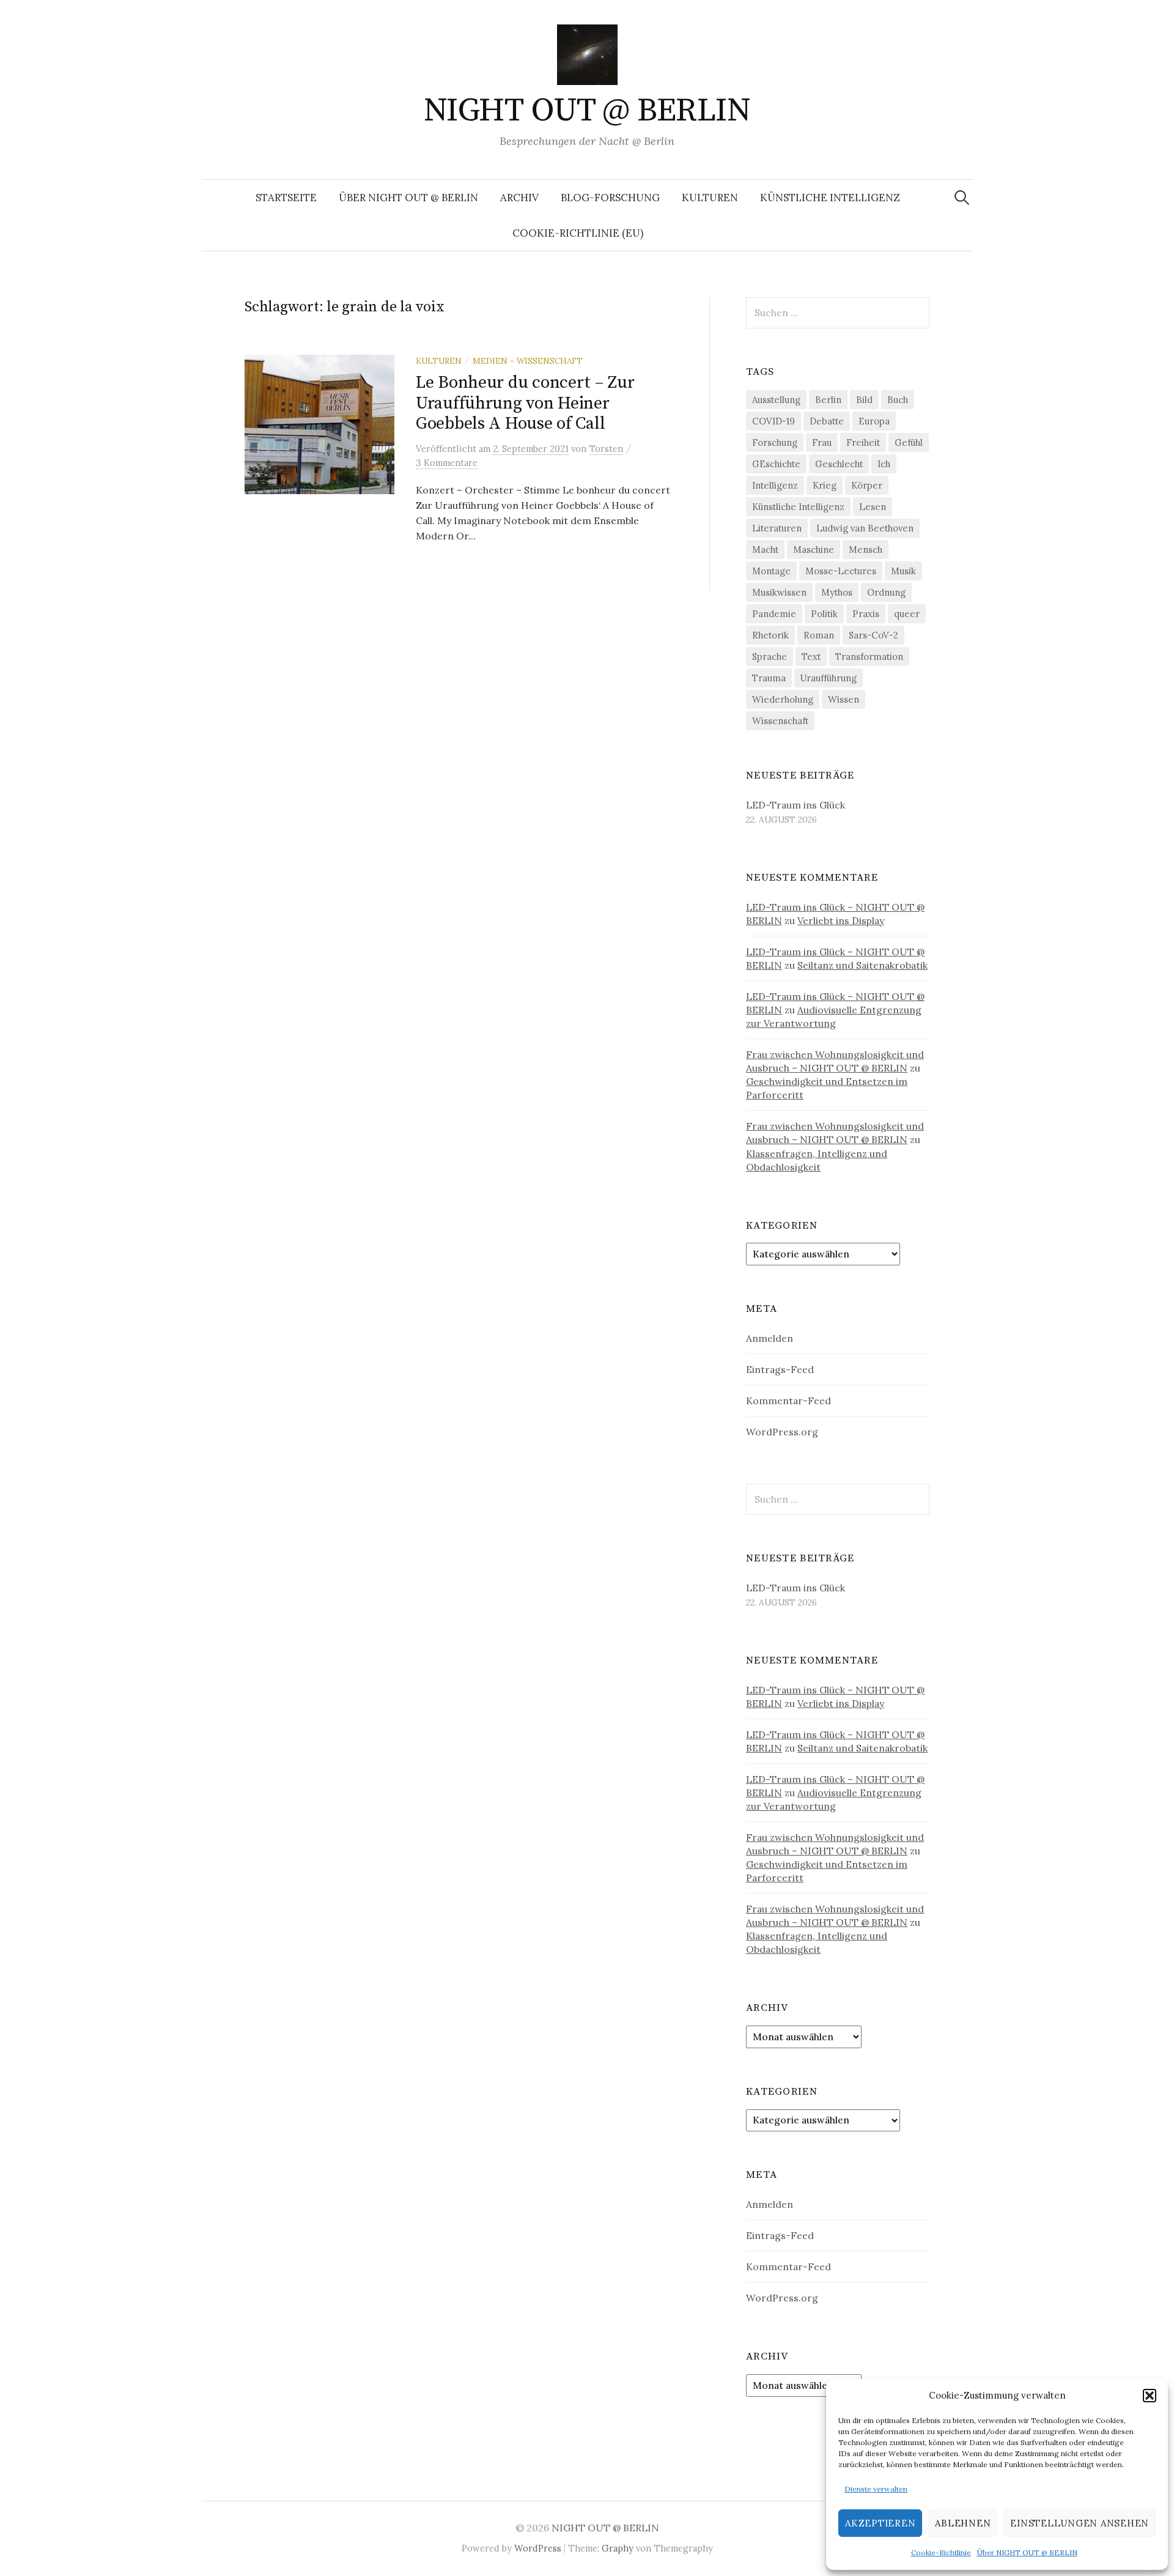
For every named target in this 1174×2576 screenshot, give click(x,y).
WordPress (538, 2548)
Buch (898, 400)
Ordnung (886, 592)
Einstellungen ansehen (1080, 2523)
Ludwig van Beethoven (865, 528)
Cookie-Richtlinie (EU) (578, 233)
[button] (1150, 2396)
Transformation (869, 657)
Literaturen (777, 528)
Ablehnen (963, 2523)
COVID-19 (773, 421)
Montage (771, 571)
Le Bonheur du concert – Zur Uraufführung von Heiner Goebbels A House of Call (525, 403)
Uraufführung (829, 678)
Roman (819, 635)
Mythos (837, 592)
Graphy (618, 2548)
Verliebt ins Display (841, 920)
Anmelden (770, 1338)
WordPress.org (782, 1432)
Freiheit (863, 442)
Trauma (769, 678)
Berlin (828, 400)
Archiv (519, 198)
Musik (903, 571)
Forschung (775, 442)
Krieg (825, 485)
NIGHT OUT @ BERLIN (587, 111)
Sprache (770, 657)
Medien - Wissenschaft (528, 361)
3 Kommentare (447, 463)
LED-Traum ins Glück (796, 805)
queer (907, 614)
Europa (874, 421)
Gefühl (909, 442)
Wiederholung (783, 699)
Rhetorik (770, 635)
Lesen (873, 507)
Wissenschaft (780, 721)
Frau (822, 442)
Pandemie (774, 614)
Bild (864, 400)
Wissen (844, 699)
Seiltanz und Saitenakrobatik (862, 965)
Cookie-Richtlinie (941, 2552)
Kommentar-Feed (788, 1401)
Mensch (866, 550)
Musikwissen (779, 592)
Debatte (827, 421)
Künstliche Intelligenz (830, 198)
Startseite (286, 198)
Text (811, 657)
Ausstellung (776, 400)
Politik (824, 614)
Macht (765, 550)
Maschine (814, 550)
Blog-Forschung (610, 198)
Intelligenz (775, 485)
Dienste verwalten (876, 2489)
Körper (867, 485)
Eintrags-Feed (780, 1369)
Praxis (866, 614)
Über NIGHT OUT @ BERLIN (1027, 2552)
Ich (884, 464)
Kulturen (710, 198)
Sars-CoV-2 (873, 635)
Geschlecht (839, 464)
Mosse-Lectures (841, 571)
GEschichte (776, 464)
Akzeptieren (880, 2523)
